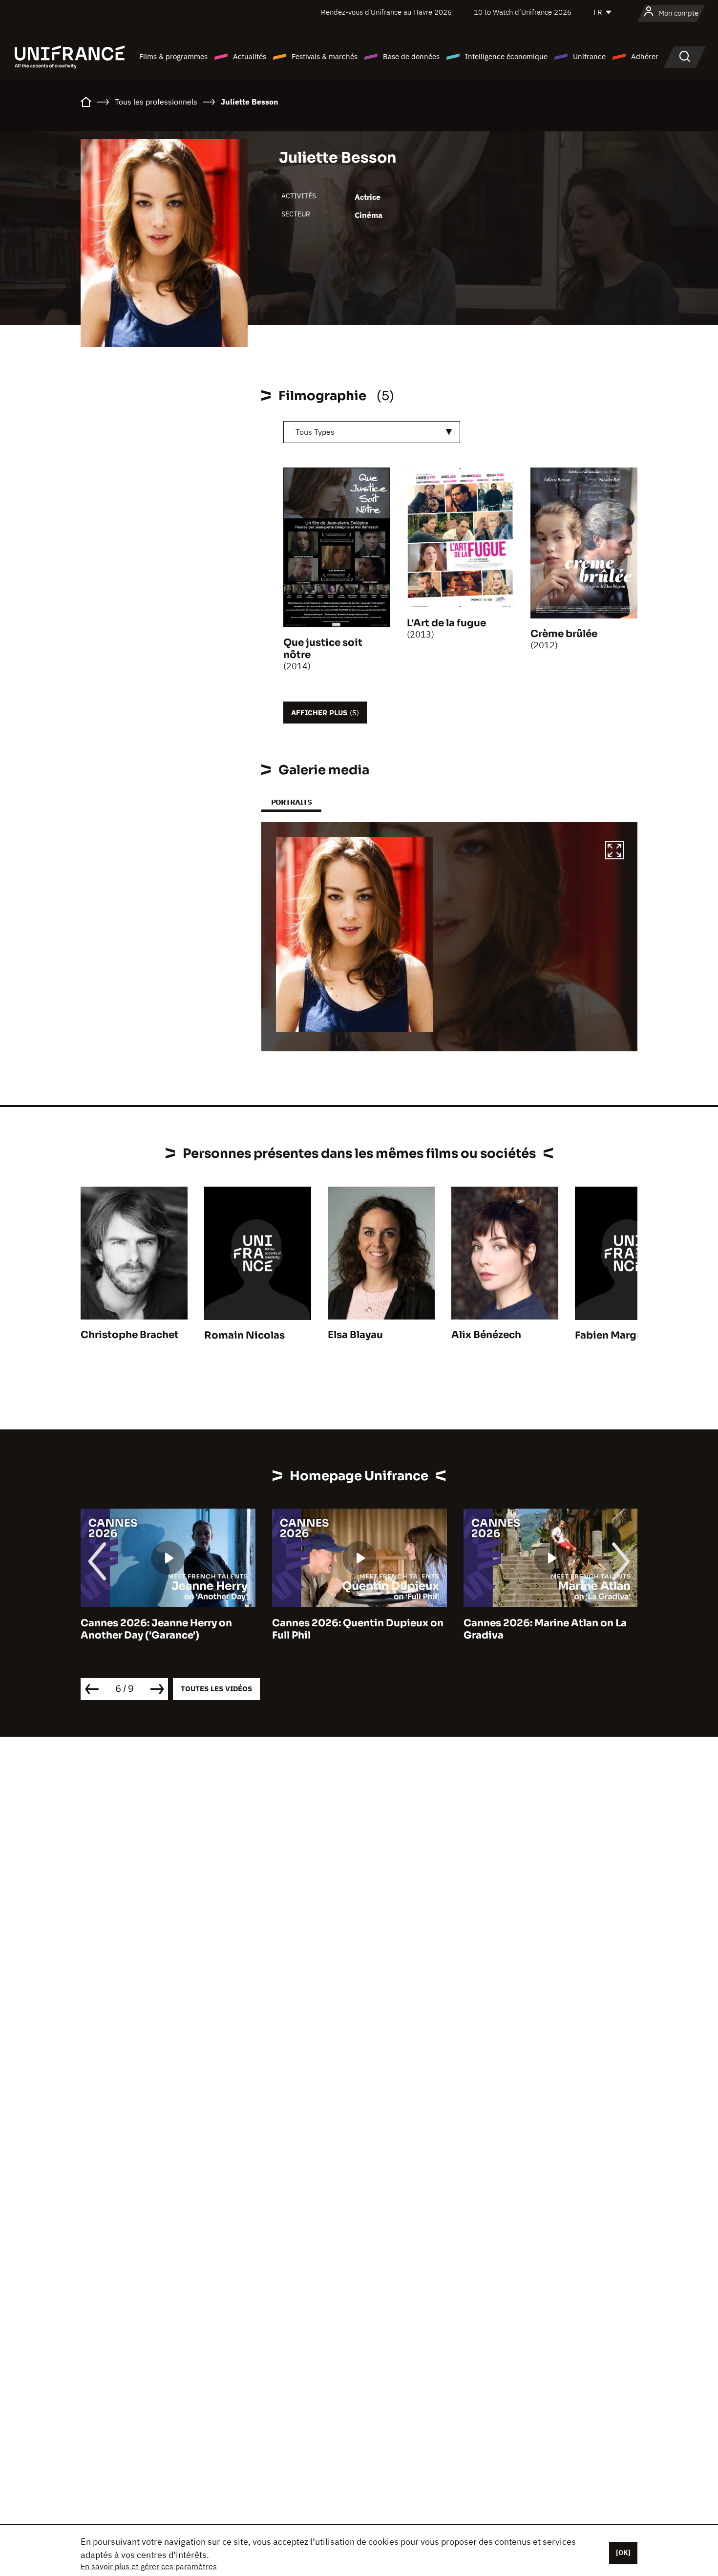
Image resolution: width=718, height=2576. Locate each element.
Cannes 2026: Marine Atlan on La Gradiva (354, 1629)
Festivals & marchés (325, 56)
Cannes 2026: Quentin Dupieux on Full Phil (166, 1629)
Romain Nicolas (244, 1335)
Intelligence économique (506, 56)
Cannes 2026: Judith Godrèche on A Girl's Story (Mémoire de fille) (549, 1629)
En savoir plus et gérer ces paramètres (149, 2566)
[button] (614, 852)
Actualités (250, 56)
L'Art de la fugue (446, 623)
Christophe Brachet (130, 1335)
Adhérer (645, 56)
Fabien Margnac (615, 1335)
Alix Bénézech (486, 1335)
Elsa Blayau (355, 1335)
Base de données (411, 56)
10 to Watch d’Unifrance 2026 (523, 12)
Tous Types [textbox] (315, 432)
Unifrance (589, 56)
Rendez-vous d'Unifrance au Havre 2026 (386, 12)
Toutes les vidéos (216, 1689)
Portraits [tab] (291, 802)
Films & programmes (173, 56)
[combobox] (372, 432)
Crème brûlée (564, 634)
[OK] (623, 2553)
